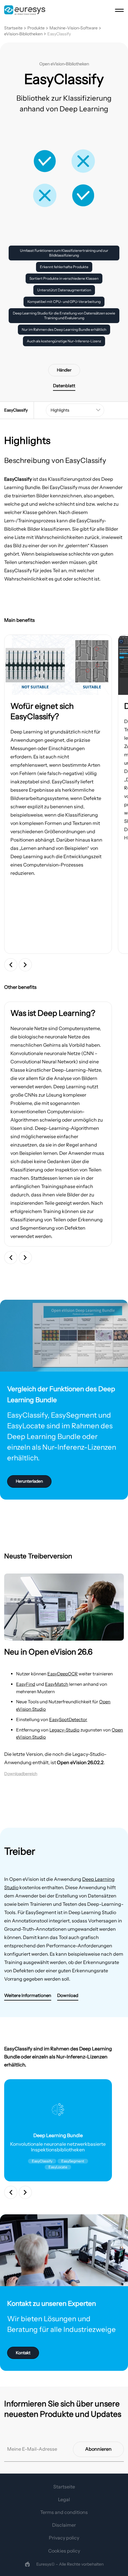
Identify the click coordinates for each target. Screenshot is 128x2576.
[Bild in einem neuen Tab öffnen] (58, 665)
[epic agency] (27, 2564)
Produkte (36, 28)
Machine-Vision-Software (74, 28)
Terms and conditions (64, 2512)
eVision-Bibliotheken (23, 34)
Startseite (13, 28)
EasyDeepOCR (63, 1674)
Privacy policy (64, 2538)
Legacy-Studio (64, 1730)
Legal (64, 2499)
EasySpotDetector (68, 1719)
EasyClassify (59, 34)
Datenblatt (64, 386)
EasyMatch (57, 1684)
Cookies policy (64, 2551)
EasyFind (26, 1684)
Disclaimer (64, 2525)
